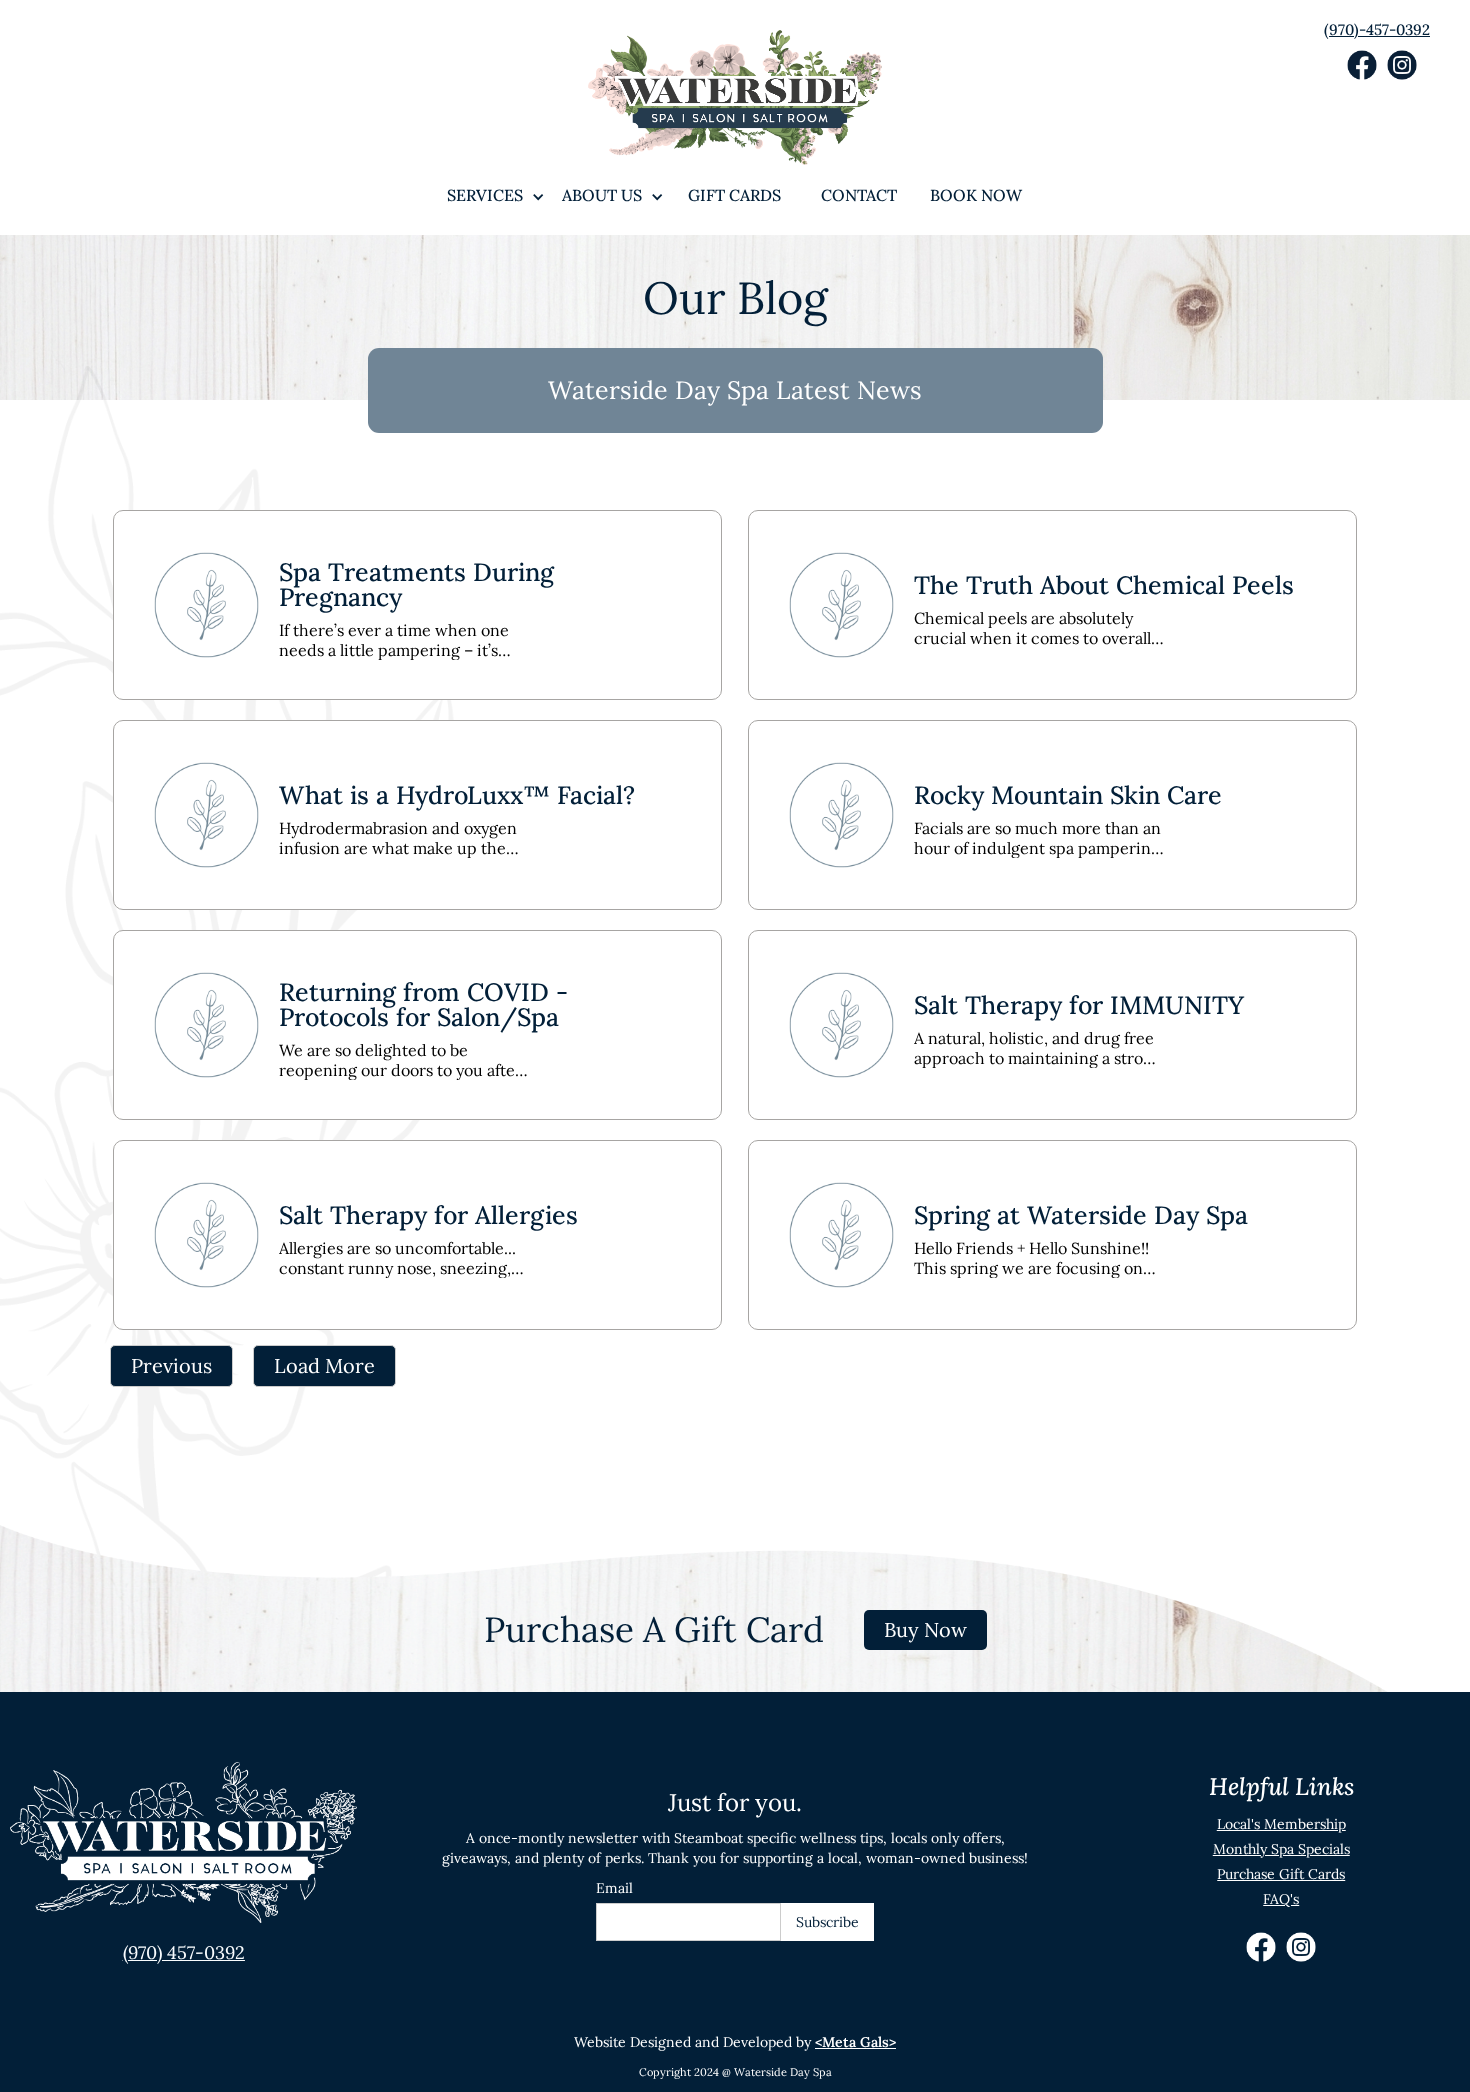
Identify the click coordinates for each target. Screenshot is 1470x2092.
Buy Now (925, 1629)
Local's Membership (1281, 1824)
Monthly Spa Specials (1281, 1849)
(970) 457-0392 (184, 1952)
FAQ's (1281, 1899)
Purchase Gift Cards (1281, 1874)
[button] (485, 195)
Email (614, 1888)
